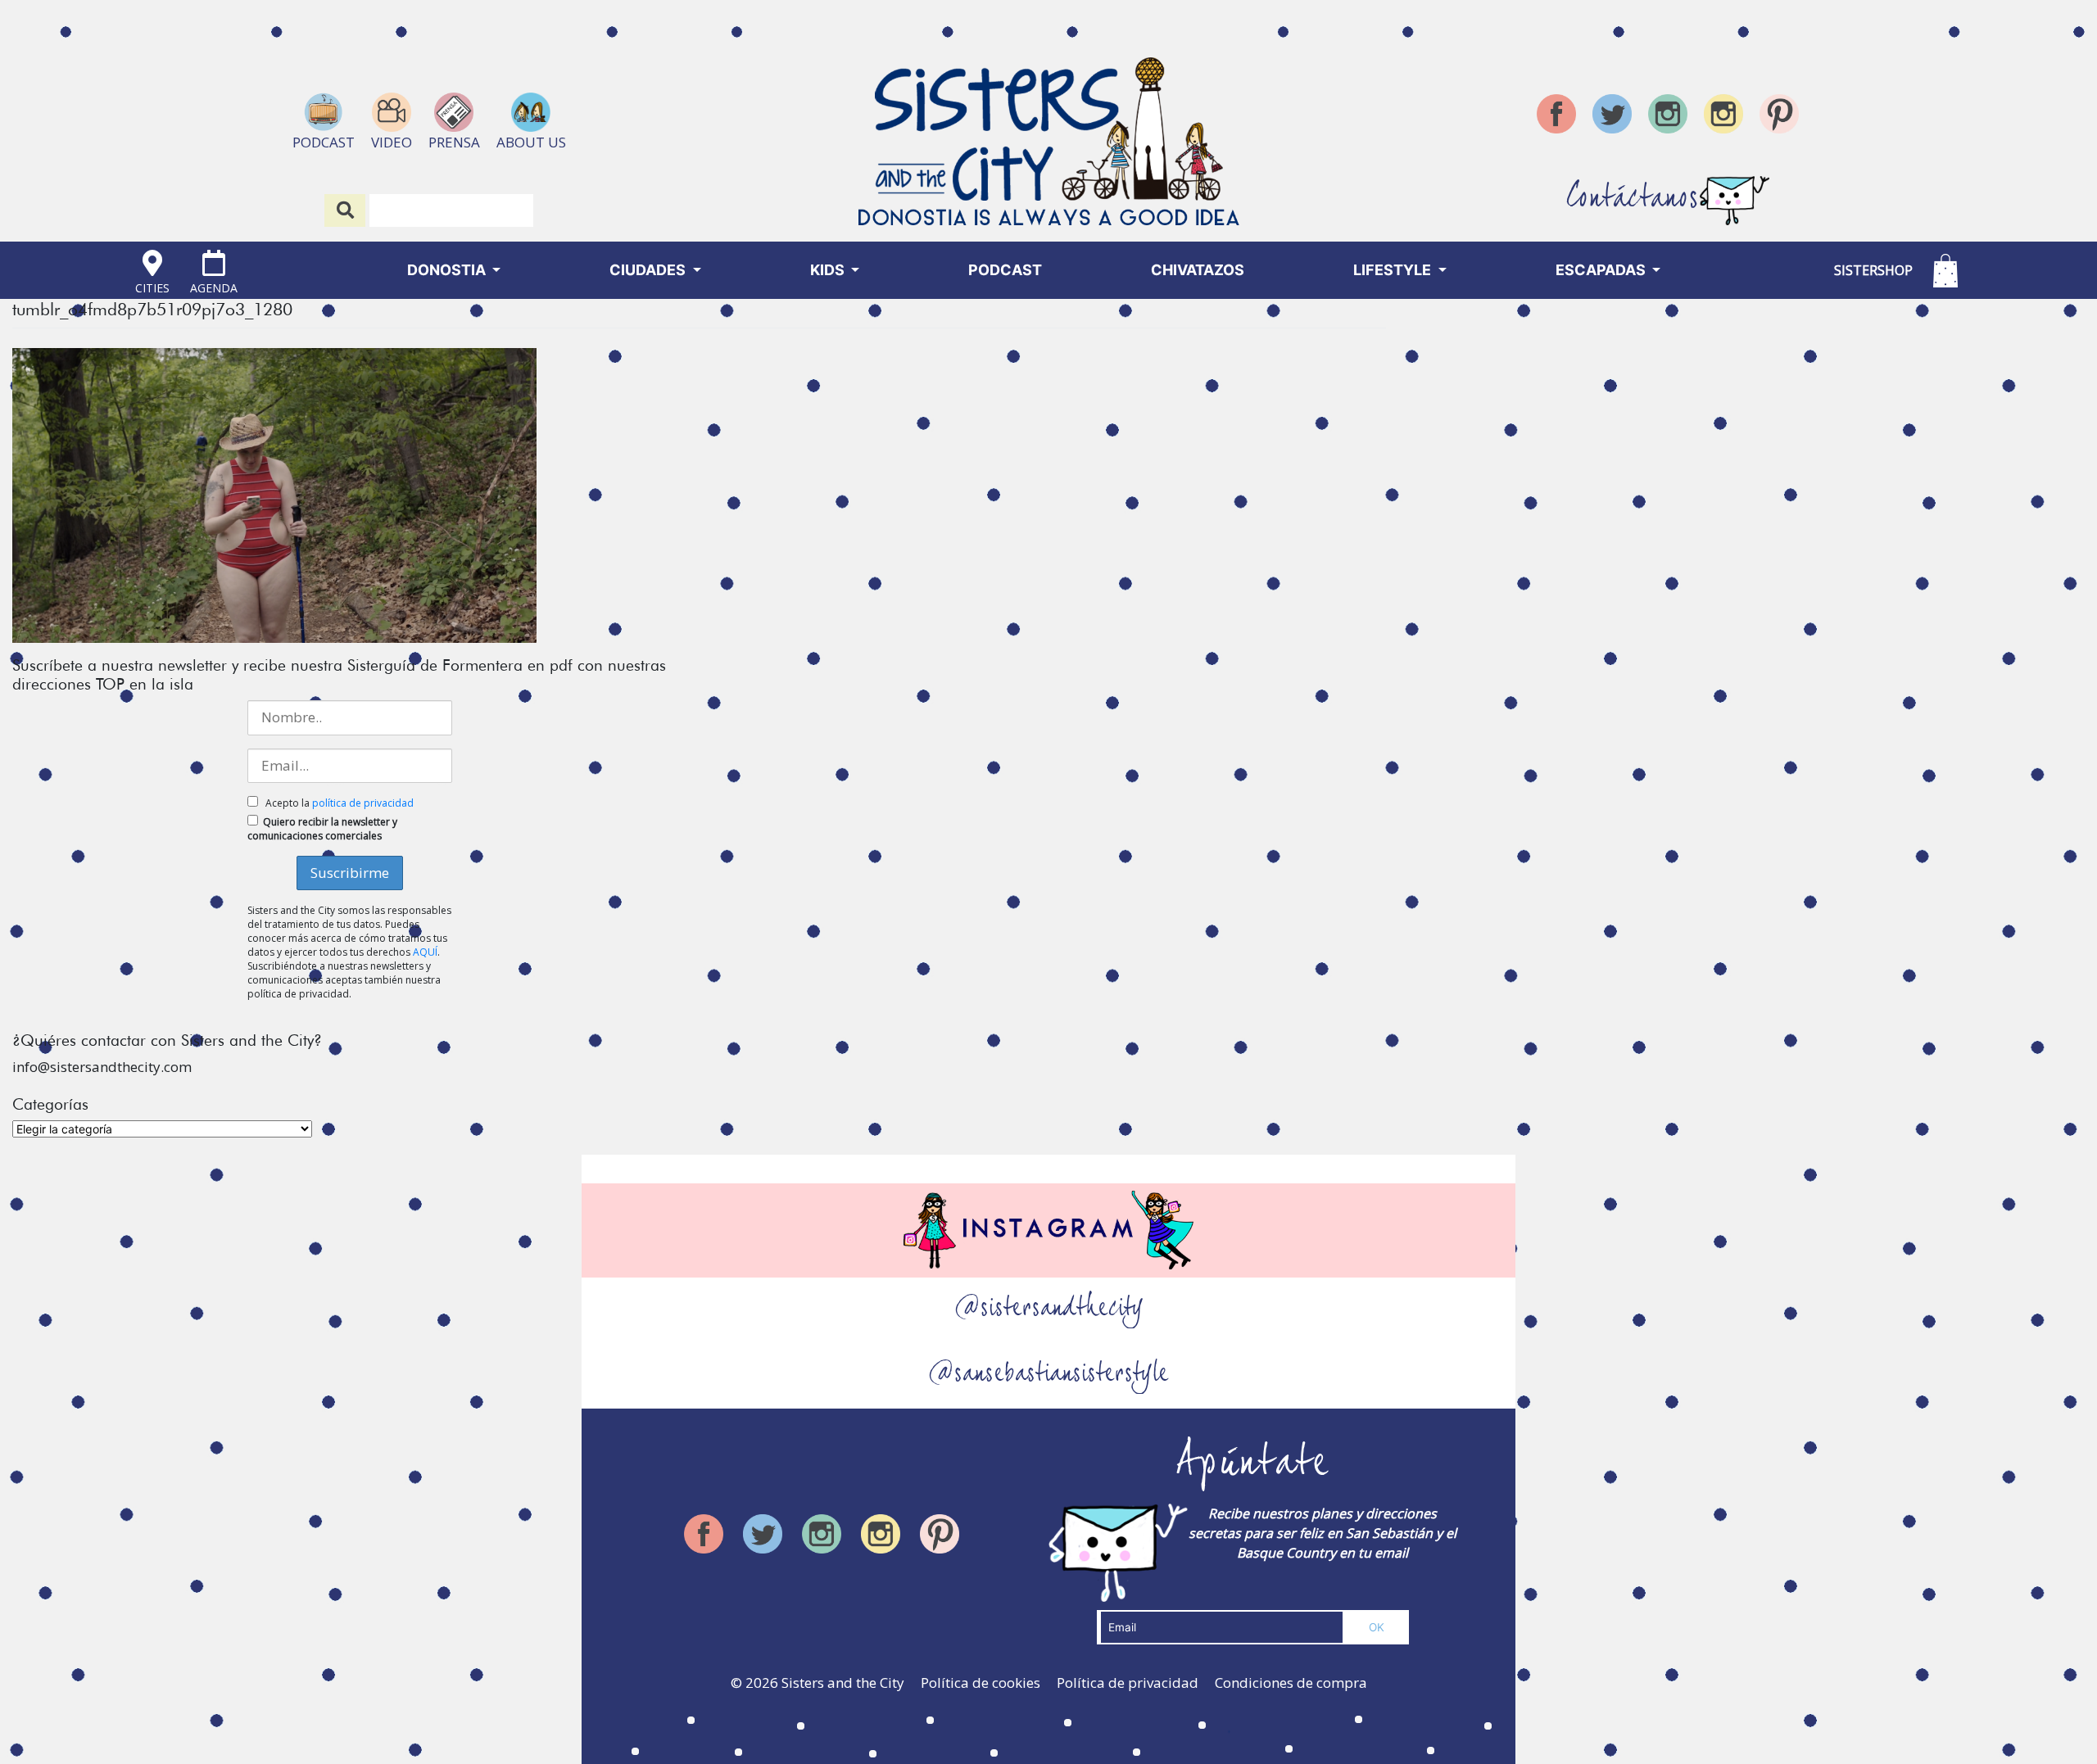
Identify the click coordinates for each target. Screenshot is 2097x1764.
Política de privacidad (1128, 1683)
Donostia (448, 270)
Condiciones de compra (1291, 1683)
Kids (829, 270)
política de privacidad (363, 803)
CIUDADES (649, 270)
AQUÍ (425, 952)
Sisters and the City (843, 1683)
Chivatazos (1198, 270)
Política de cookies (981, 1683)
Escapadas (1602, 270)
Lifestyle (1394, 270)
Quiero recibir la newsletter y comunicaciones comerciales (322, 829)
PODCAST (1005, 270)
